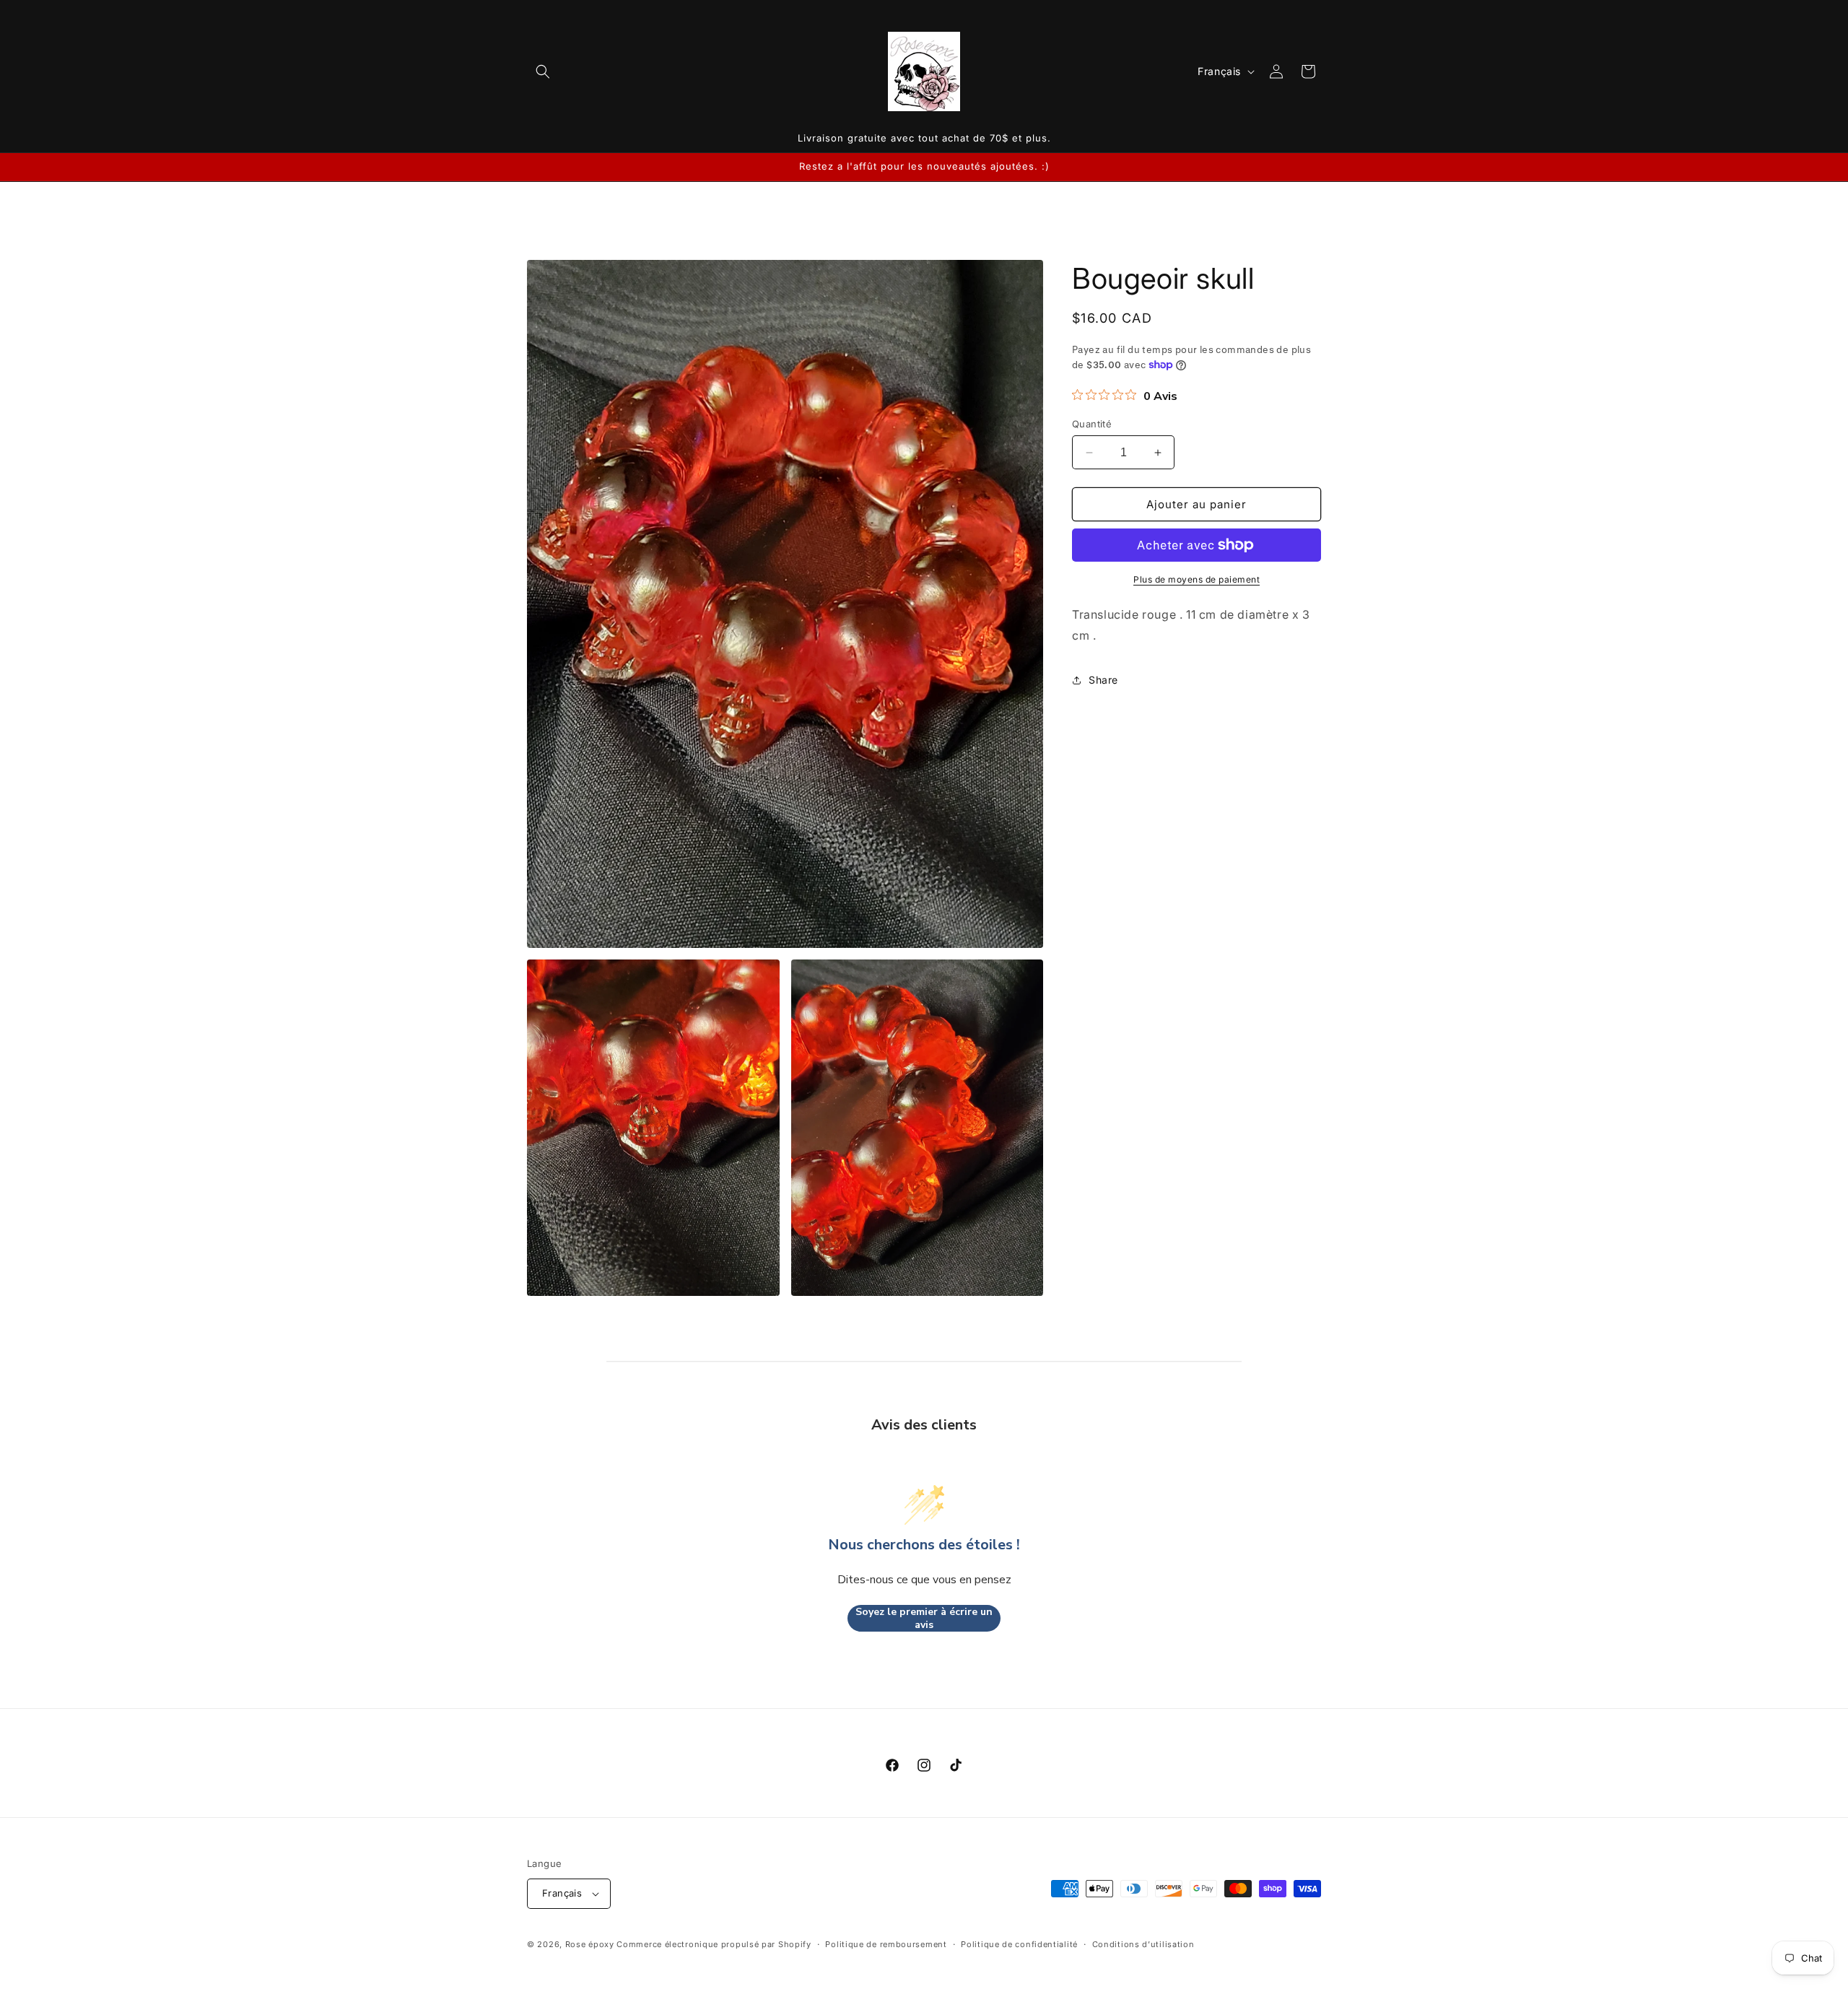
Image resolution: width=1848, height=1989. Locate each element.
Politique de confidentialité (1019, 1944)
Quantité (1092, 424)
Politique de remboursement (886, 1944)
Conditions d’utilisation (1143, 1944)
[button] (543, 71)
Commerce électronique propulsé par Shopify (714, 1944)
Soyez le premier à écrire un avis (924, 1618)
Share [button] (1103, 680)
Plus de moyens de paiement (1197, 579)
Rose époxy (590, 1944)
